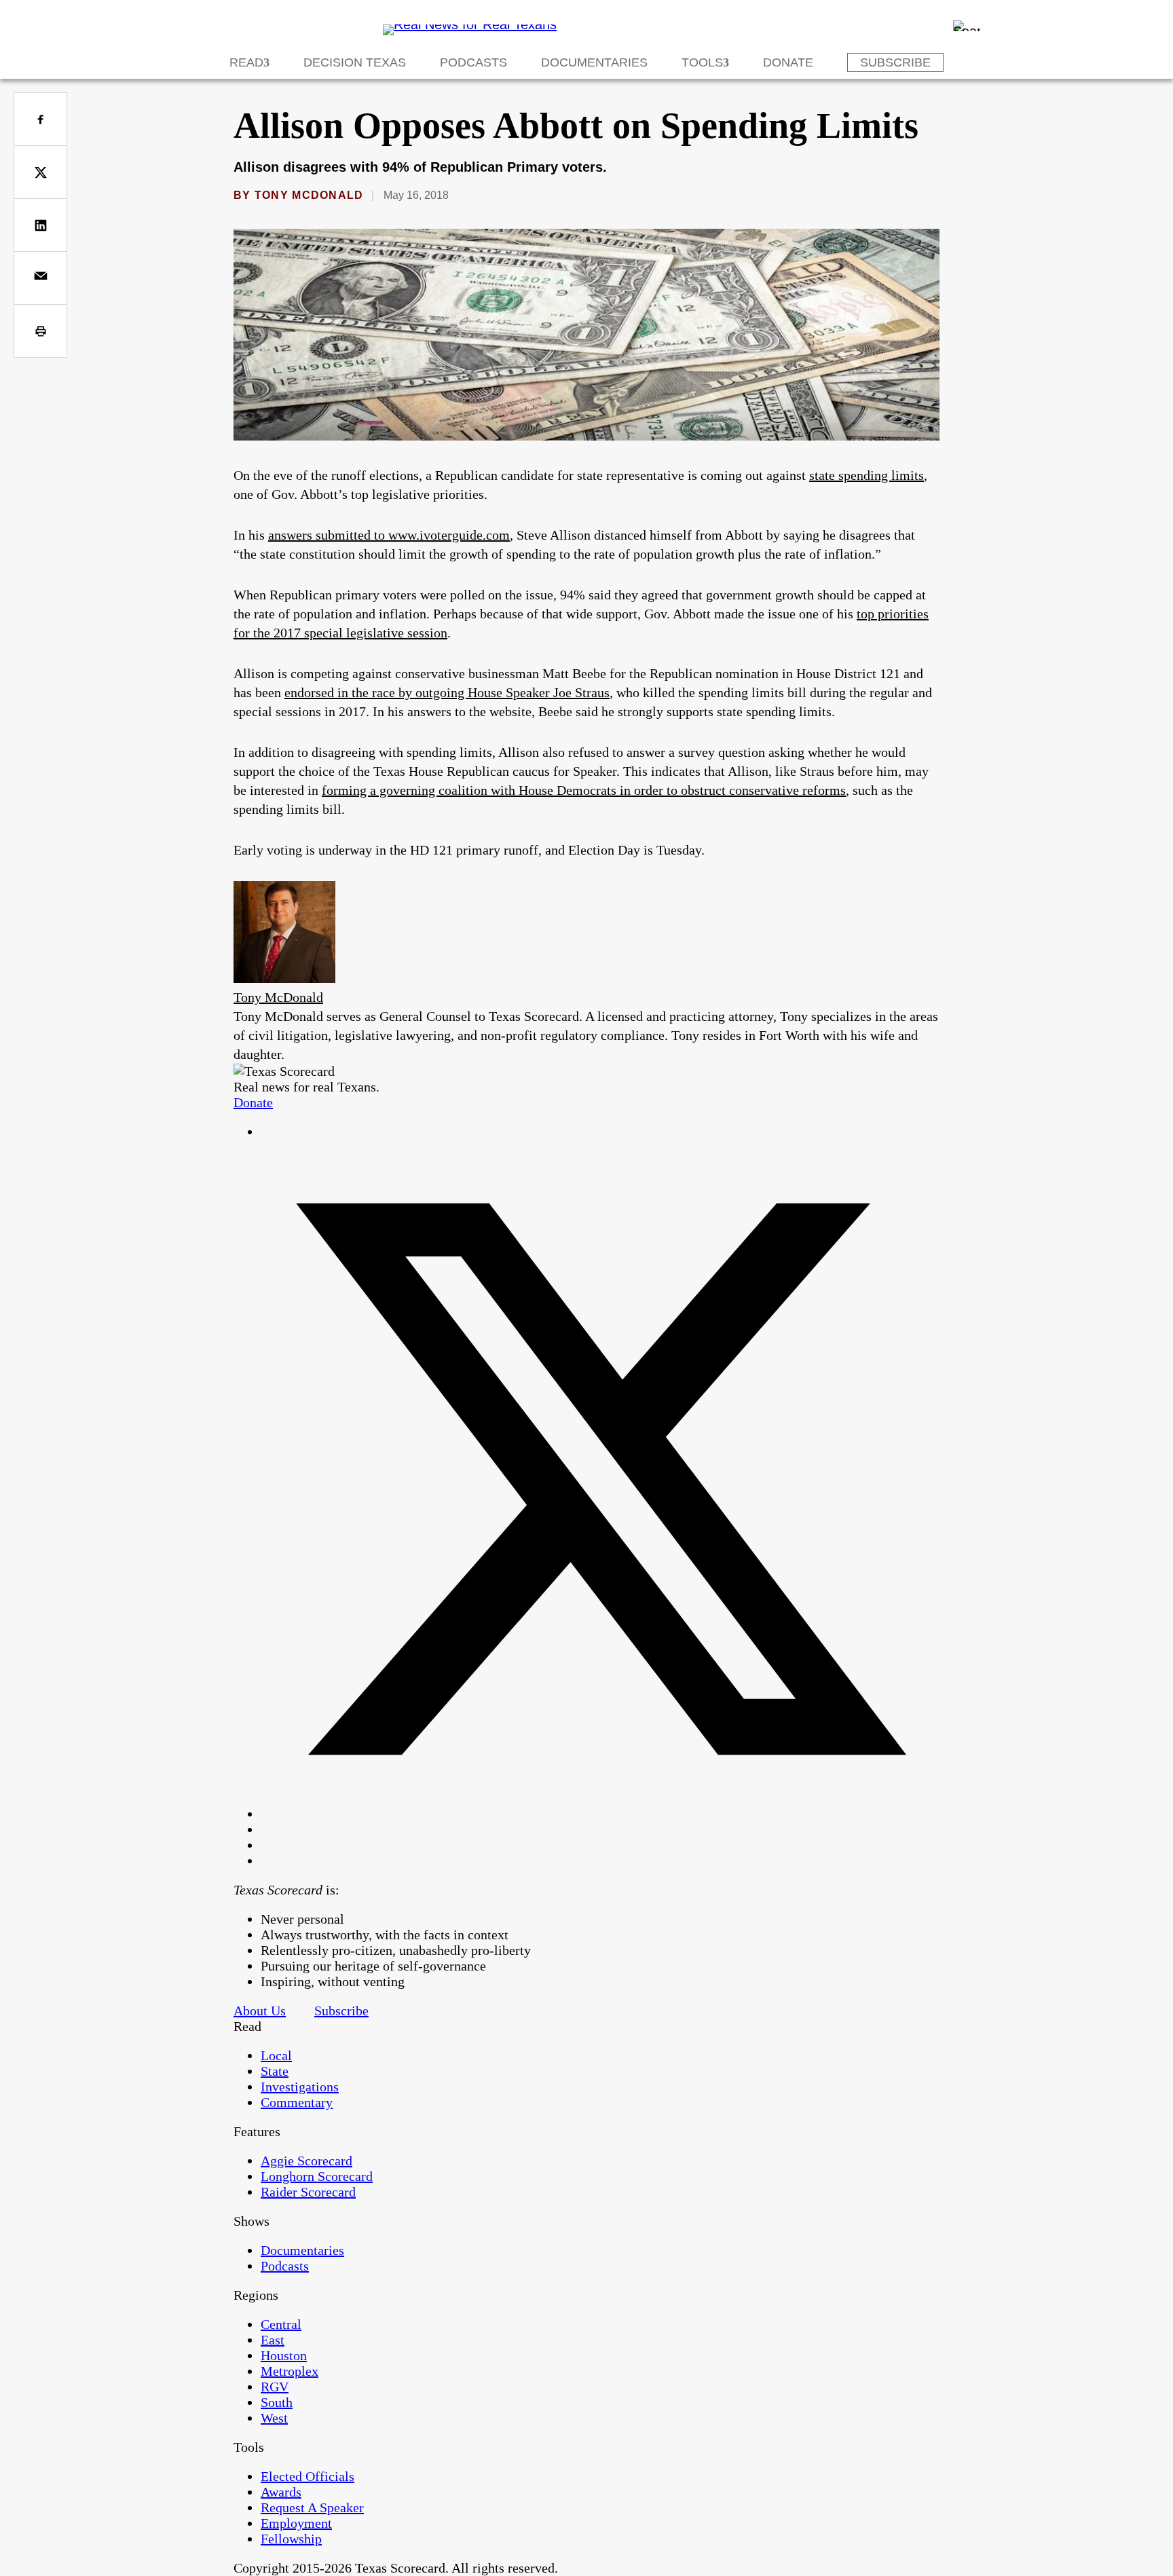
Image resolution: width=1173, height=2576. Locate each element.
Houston (284, 2355)
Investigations (300, 2087)
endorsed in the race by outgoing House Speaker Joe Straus (447, 692)
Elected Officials (308, 2476)
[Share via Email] (40, 278)
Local (276, 2055)
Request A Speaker (312, 2507)
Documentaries (594, 62)
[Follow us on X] (600, 1814)
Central (281, 2324)
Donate (788, 62)
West (274, 2418)
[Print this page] (40, 331)
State (275, 2071)
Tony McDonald (309, 195)
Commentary (297, 2102)
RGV (275, 2387)
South (277, 2402)
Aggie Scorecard (306, 2161)
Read (246, 62)
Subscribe (895, 62)
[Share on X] (40, 172)
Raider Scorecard (308, 2192)
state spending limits (867, 475)
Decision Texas (355, 62)
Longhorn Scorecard (317, 2176)
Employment (296, 2523)
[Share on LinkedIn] (40, 225)
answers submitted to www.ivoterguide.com (389, 535)
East (273, 2340)
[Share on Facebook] (40, 119)
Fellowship (291, 2539)
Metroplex (290, 2371)
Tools (702, 62)
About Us (260, 2011)
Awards (281, 2492)
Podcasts (473, 62)
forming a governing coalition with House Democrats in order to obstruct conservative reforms (584, 790)
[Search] (967, 26)
